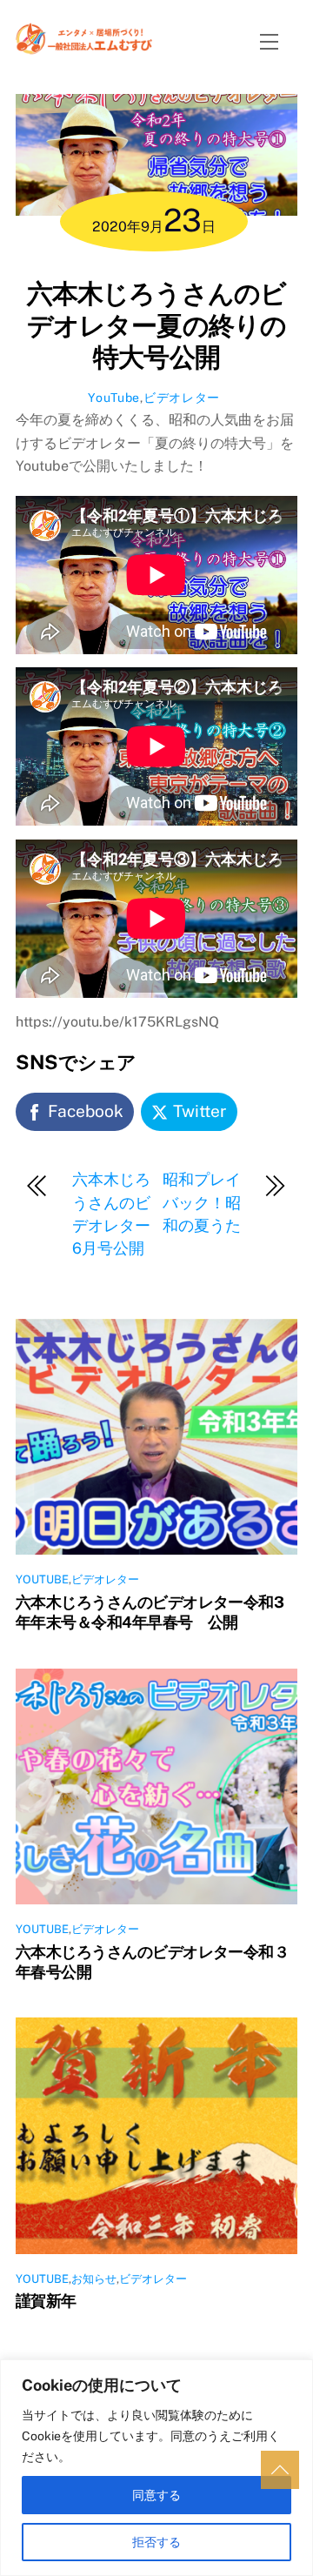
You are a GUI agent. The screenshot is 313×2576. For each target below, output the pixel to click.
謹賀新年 (46, 2301)
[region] (156, 2468)
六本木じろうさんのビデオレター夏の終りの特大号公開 (156, 325)
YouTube (114, 398)
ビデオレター (182, 398)
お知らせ (94, 2279)
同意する (156, 2495)
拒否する (156, 2542)
